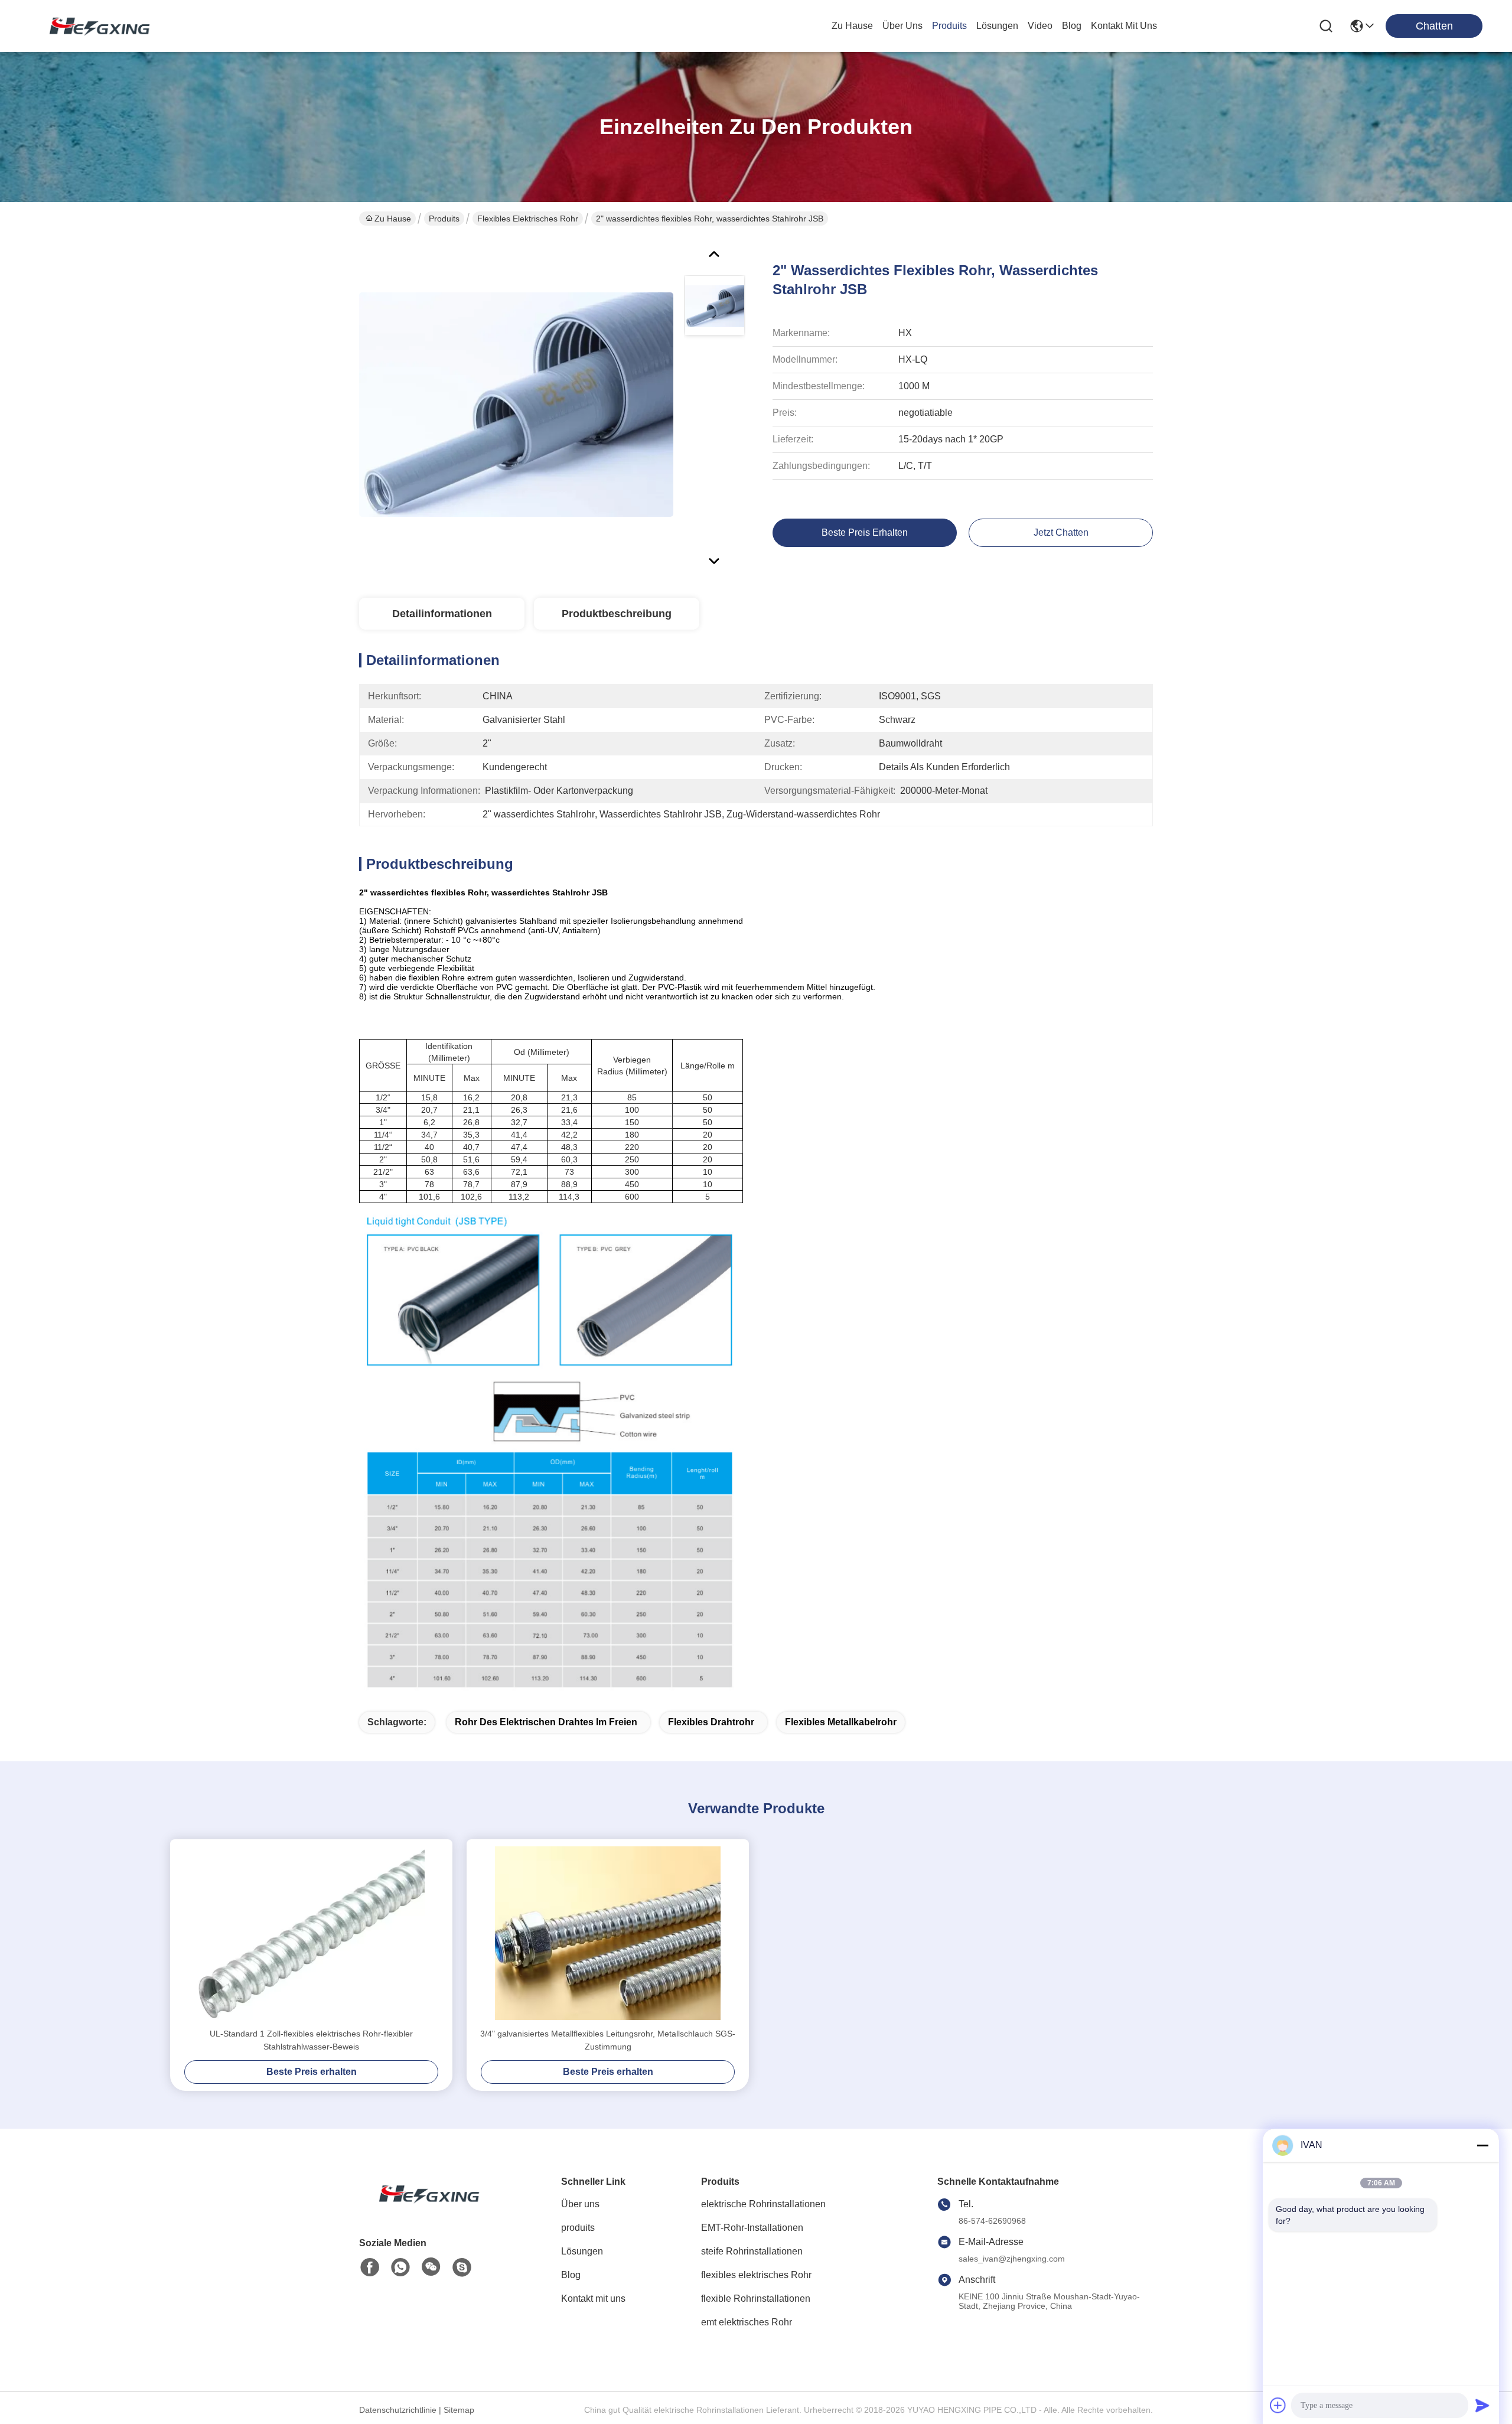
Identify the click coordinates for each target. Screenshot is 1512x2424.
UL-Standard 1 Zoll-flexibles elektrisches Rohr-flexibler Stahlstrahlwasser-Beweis (311, 2040)
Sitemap (459, 2410)
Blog (571, 2275)
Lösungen (582, 2251)
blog (1072, 26)
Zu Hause (852, 26)
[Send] (1482, 2405)
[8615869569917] (400, 2267)
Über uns (902, 26)
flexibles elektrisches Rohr (528, 219)
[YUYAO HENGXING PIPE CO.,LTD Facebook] (370, 2267)
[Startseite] (424, 2208)
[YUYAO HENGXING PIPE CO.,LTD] (94, 26)
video (1040, 26)
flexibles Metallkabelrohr (841, 1722)
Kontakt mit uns (593, 2298)
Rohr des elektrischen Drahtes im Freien (546, 1722)
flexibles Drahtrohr (711, 1722)
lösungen (997, 26)
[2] (516, 404)
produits (949, 26)
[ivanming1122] (462, 2267)
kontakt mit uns (1124, 26)
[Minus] (1482, 2145)
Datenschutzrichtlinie (398, 2410)
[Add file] (1278, 2405)
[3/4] (608, 1933)
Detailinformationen (442, 614)
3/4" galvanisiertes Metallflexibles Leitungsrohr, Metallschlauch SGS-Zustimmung (608, 2040)
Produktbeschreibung (617, 614)
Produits (444, 219)
